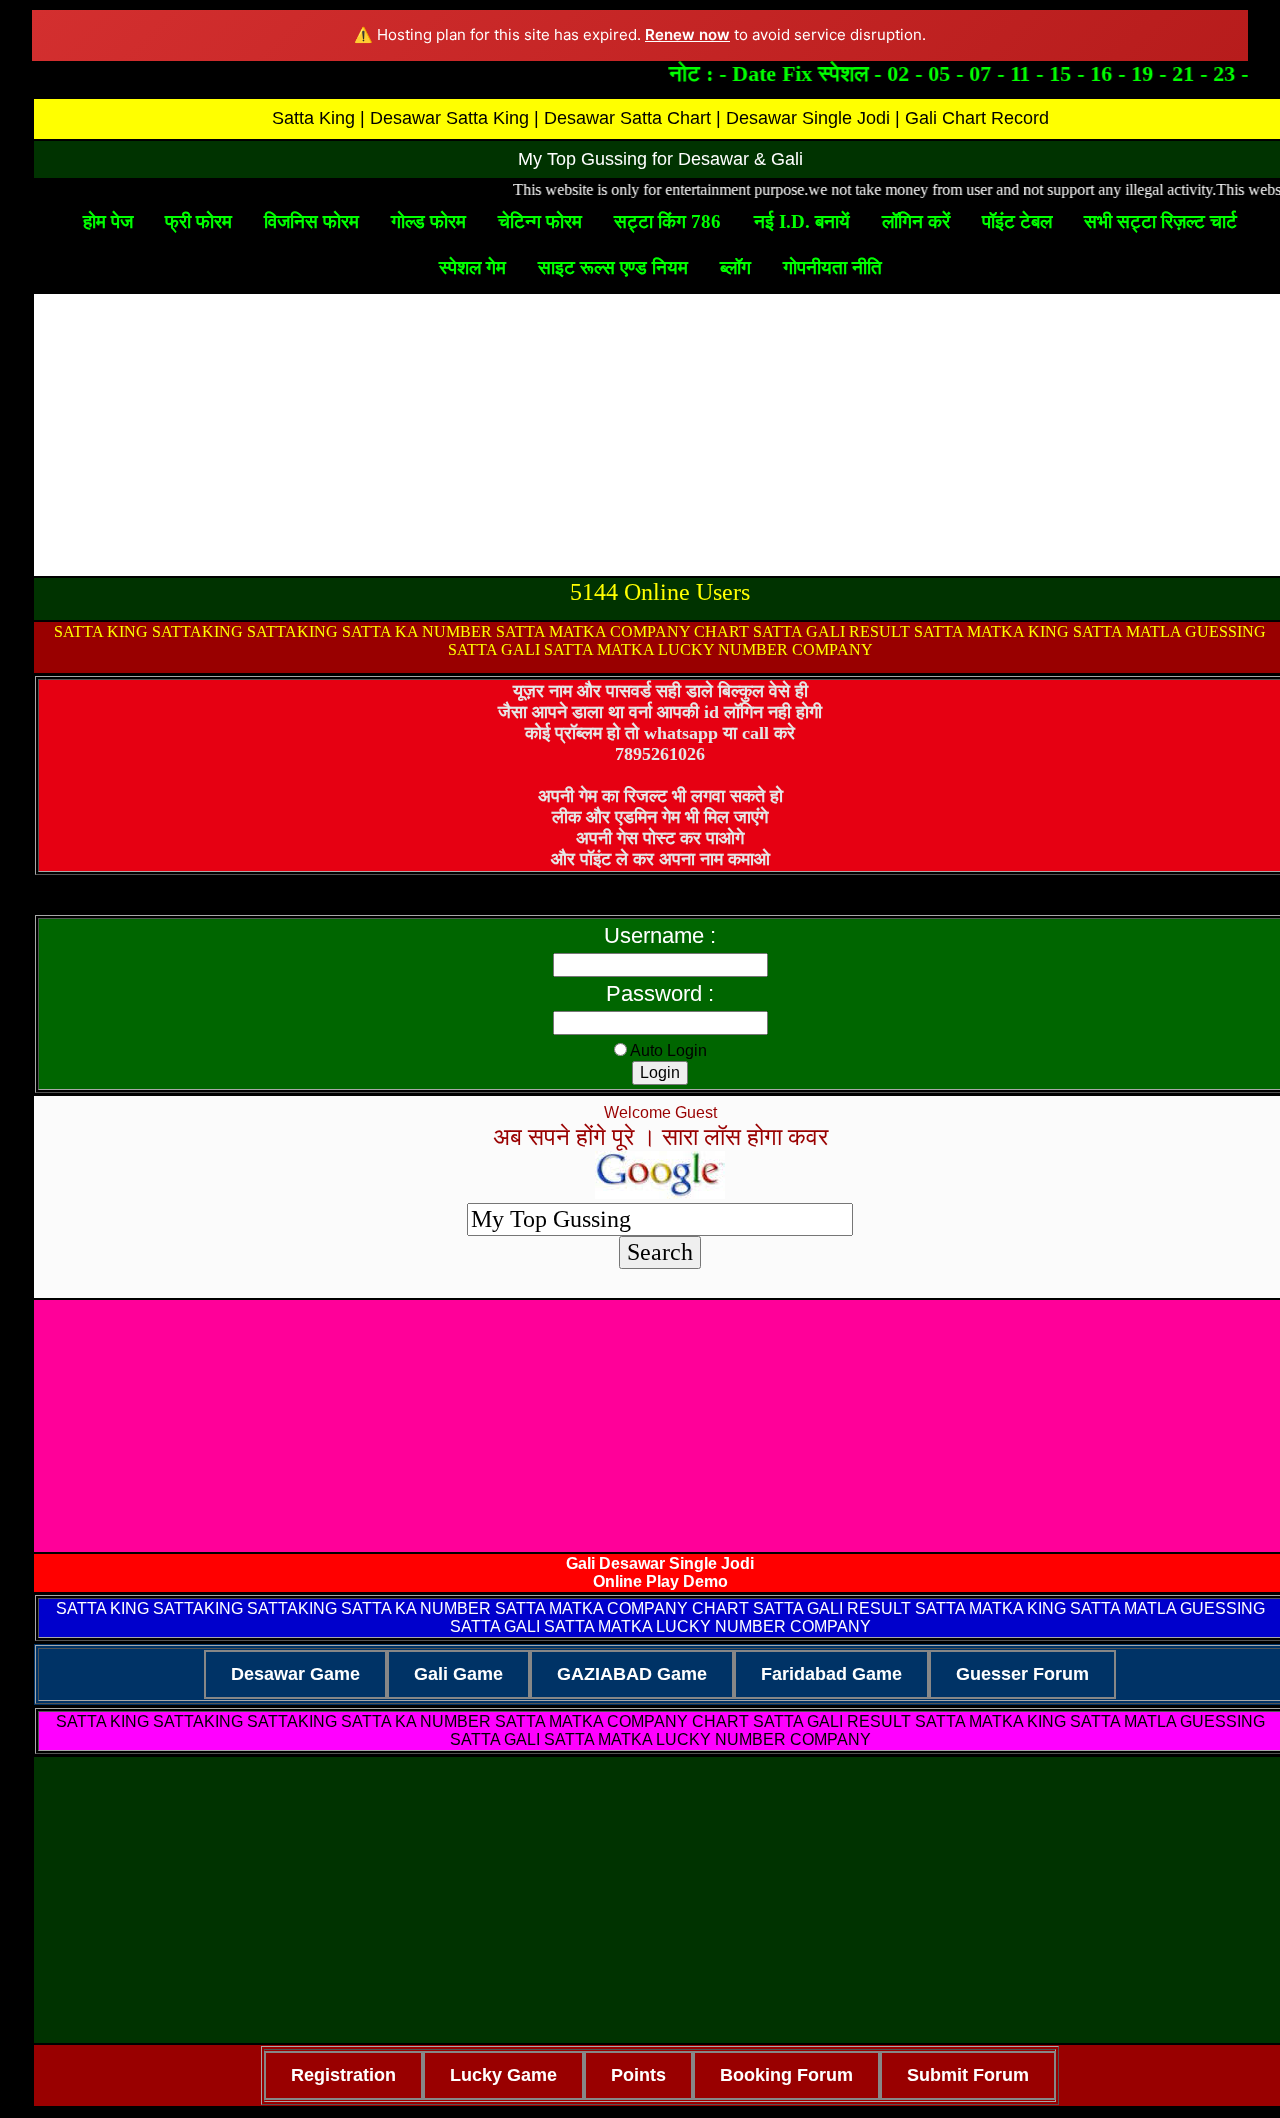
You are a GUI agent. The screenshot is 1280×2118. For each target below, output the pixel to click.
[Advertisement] (660, 435)
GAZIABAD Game (632, 1674)
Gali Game (458, 1674)
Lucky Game (503, 2075)
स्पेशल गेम (472, 267)
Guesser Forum (1022, 1674)
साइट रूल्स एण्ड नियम (613, 267)
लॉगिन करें (916, 221)
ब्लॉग (735, 267)
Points (638, 2075)
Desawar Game (295, 1674)
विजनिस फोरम (311, 221)
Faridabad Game (831, 1674)
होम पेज (108, 221)
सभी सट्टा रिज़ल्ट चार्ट (1160, 221)
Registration (343, 2075)
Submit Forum (968, 2075)
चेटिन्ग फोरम (540, 221)
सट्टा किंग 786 (667, 221)
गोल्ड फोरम (428, 221)
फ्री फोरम (198, 221)
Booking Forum (786, 2075)
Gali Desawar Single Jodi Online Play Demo (660, 1572)
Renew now (687, 34)
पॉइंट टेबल (1017, 221)
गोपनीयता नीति (832, 267)
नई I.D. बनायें (802, 221)
